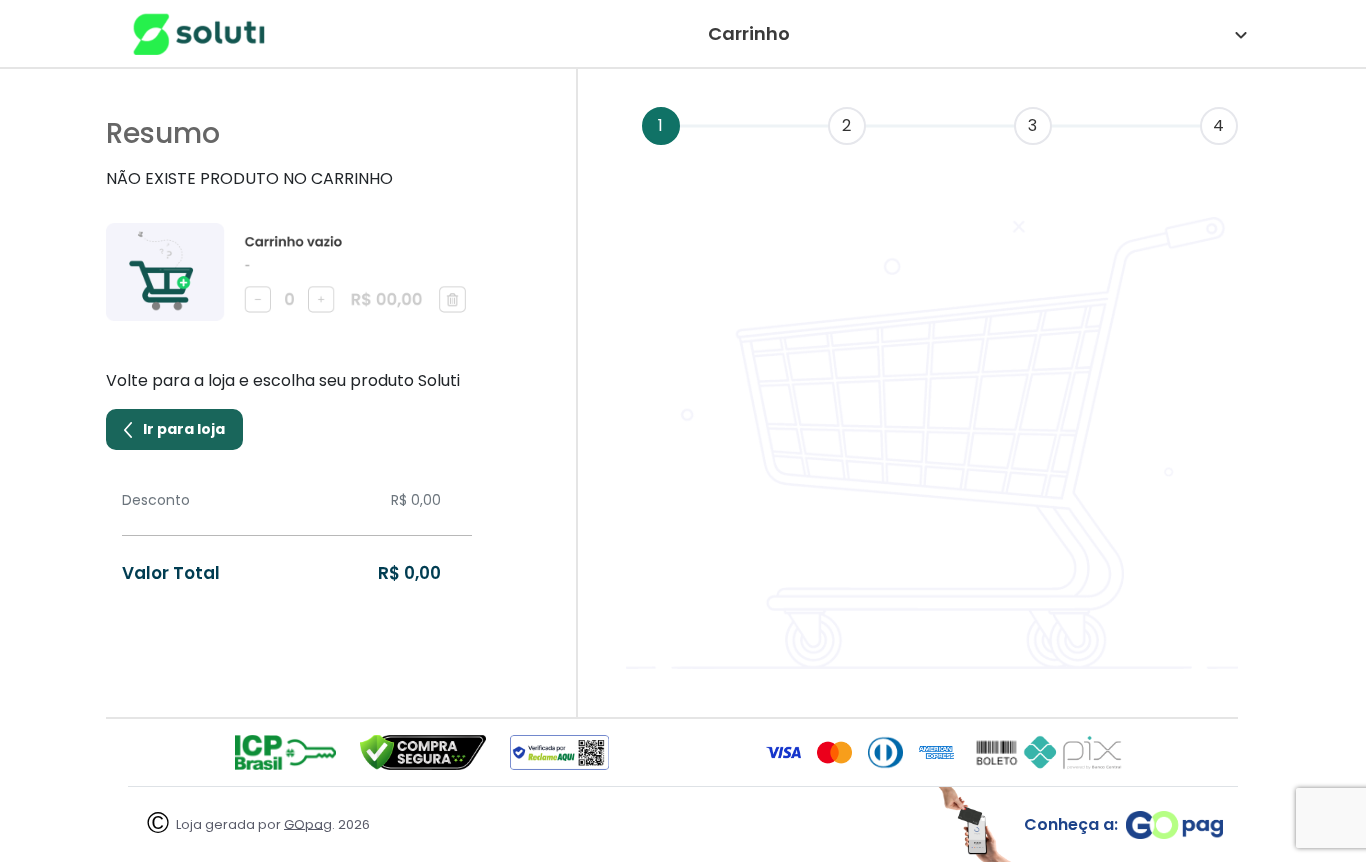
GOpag (308, 823)
